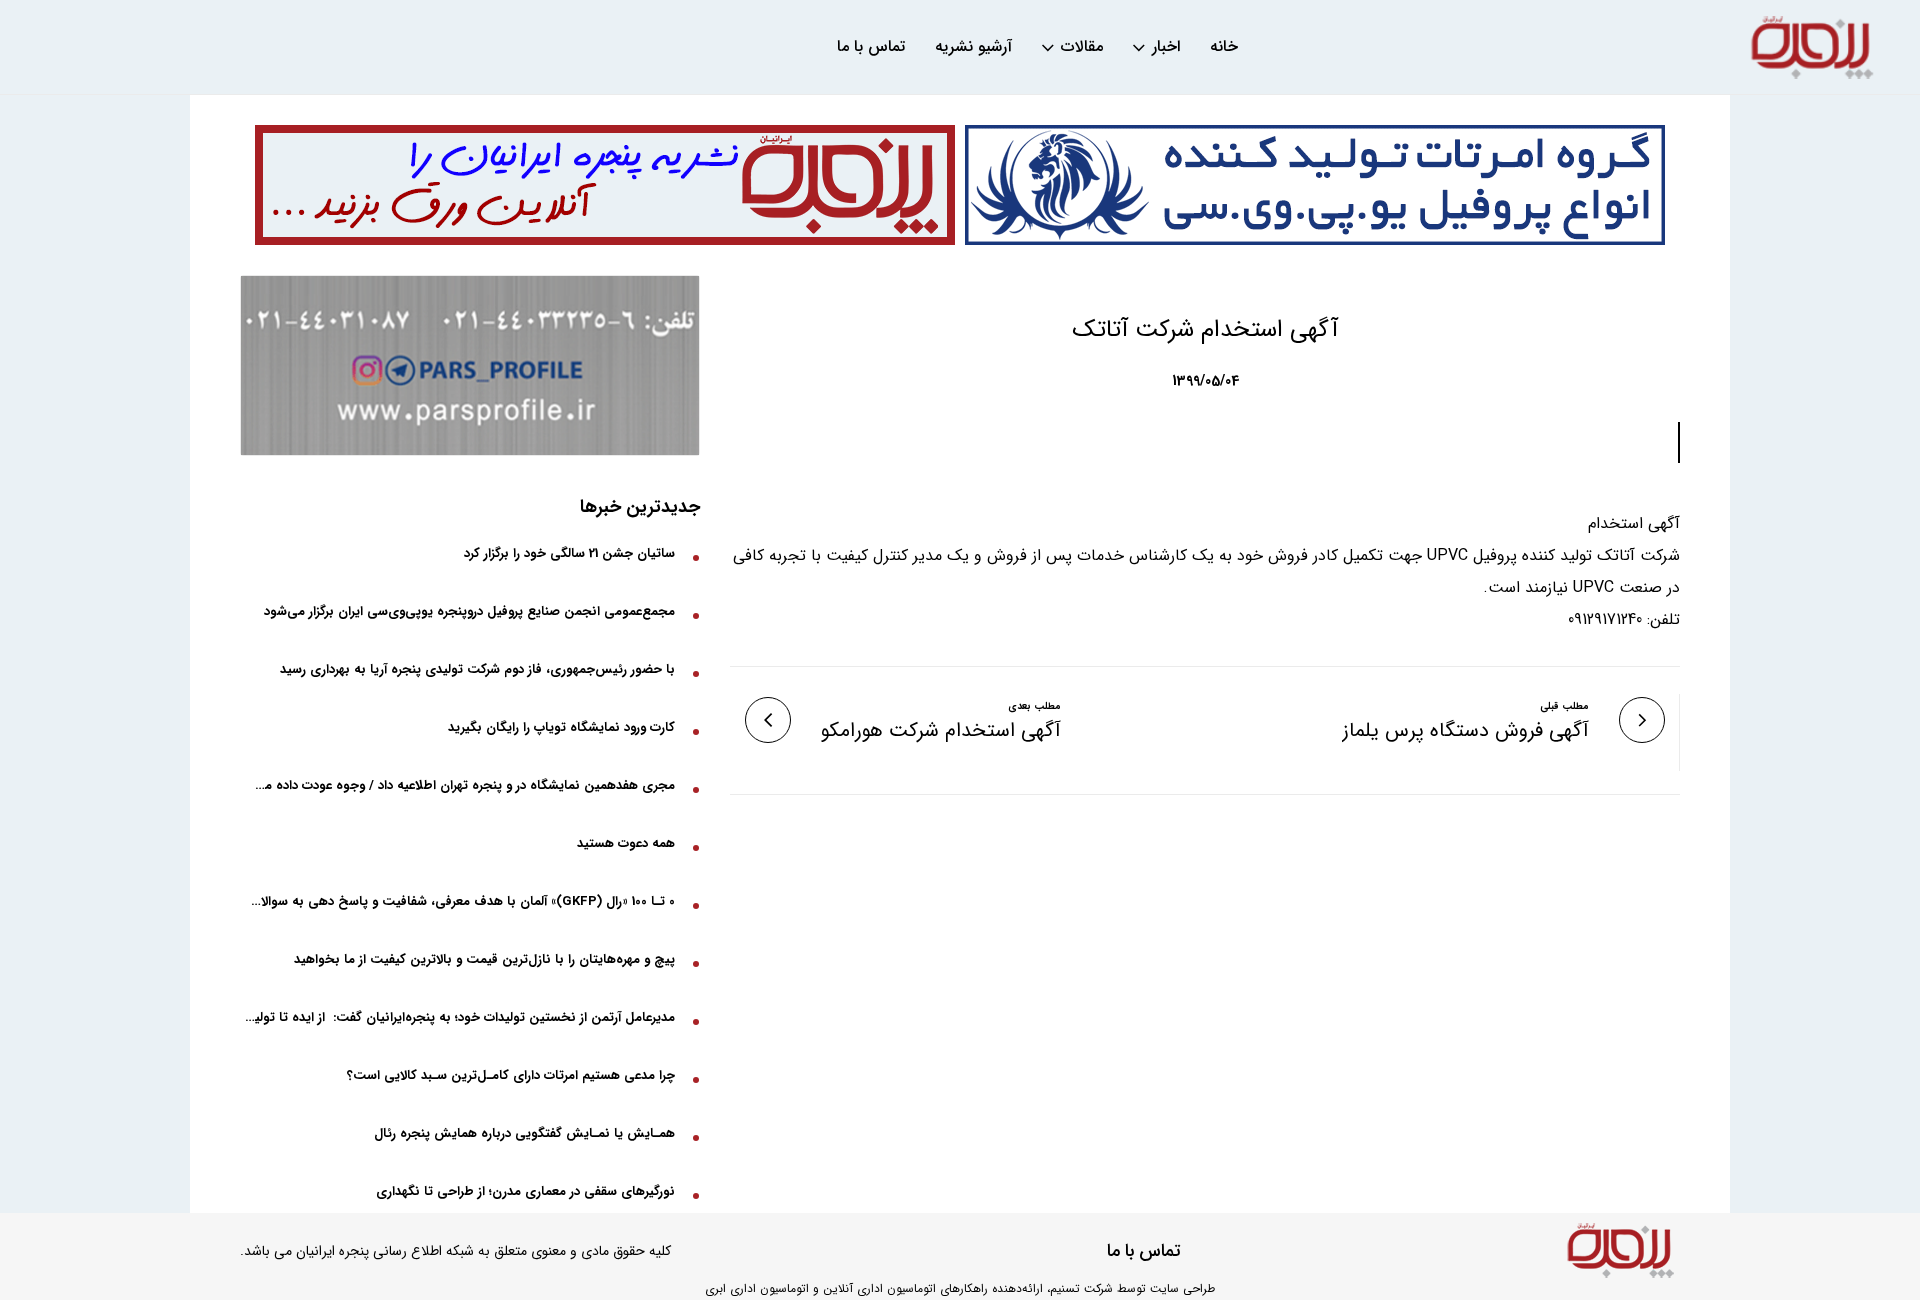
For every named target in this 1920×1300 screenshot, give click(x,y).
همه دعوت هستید (626, 843)
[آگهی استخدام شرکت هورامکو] (768, 720)
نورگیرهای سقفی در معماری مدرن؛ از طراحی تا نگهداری (525, 1191)
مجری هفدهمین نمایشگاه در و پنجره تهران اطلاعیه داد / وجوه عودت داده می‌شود (460, 785)
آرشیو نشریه (973, 47)
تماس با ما (871, 47)
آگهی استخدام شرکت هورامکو (941, 731)
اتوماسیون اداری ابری (757, 1288)
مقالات (1082, 47)
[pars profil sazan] (470, 365)
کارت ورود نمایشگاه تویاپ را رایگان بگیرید (561, 727)
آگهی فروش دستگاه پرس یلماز (1465, 731)
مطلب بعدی (1034, 706)
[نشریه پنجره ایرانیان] (1812, 47)
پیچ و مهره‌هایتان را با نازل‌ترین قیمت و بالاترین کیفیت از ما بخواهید (484, 959)
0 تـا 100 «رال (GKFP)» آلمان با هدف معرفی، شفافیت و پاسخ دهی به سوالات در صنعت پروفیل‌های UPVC (460, 901)
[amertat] (1315, 185)
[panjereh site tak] (605, 185)
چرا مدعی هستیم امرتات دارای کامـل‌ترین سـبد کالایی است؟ (511, 1075)
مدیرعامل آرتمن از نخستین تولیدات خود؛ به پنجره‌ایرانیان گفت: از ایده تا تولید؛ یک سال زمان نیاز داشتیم (460, 1017)
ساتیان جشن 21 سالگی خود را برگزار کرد (569, 553)
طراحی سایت (1182, 1288)
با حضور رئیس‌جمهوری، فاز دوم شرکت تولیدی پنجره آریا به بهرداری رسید (477, 669)
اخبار (1166, 47)
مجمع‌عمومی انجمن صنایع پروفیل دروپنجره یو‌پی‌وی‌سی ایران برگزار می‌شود (469, 611)
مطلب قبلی (1564, 706)
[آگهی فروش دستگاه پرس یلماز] (1642, 720)
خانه (1224, 47)
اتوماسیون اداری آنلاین (879, 1288)
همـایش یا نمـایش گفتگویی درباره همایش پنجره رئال (524, 1133)
